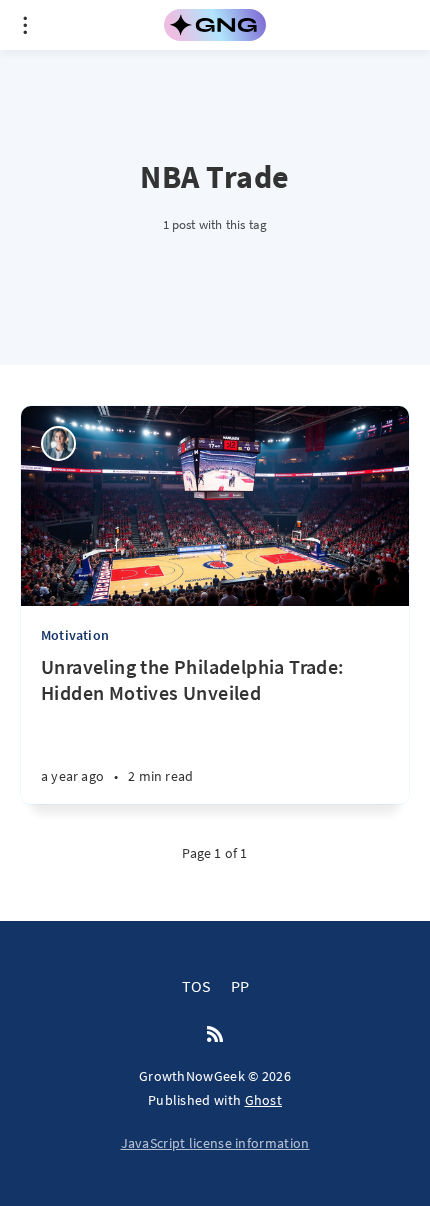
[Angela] (58, 443)
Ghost (264, 1100)
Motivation (75, 635)
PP (240, 986)
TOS (196, 986)
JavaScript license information (215, 1143)
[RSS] (215, 1035)
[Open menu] (25, 25)
